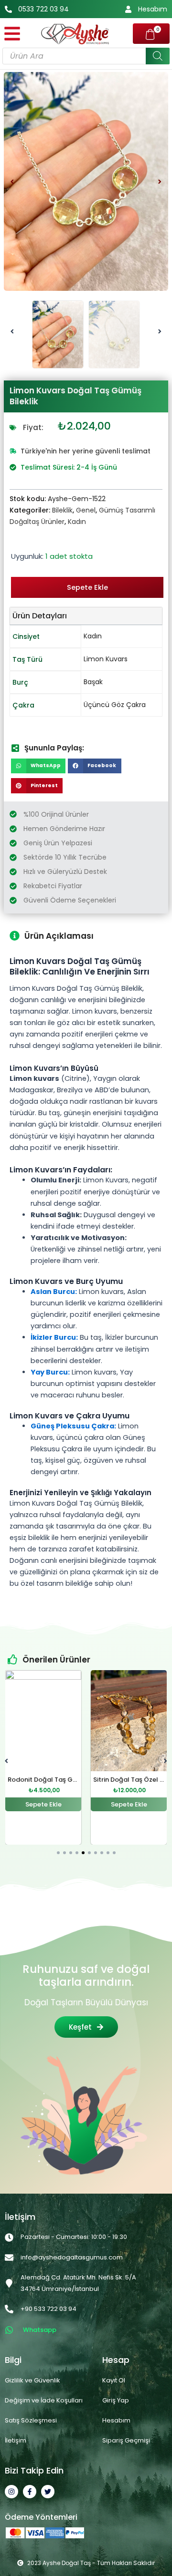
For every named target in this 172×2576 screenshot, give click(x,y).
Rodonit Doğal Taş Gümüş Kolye (58, 1780)
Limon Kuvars (106, 659)
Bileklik (62, 510)
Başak (93, 682)
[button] (12, 181)
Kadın (77, 522)
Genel (86, 510)
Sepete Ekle (87, 587)
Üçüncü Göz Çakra (115, 705)
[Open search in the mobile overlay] (86, 56)
